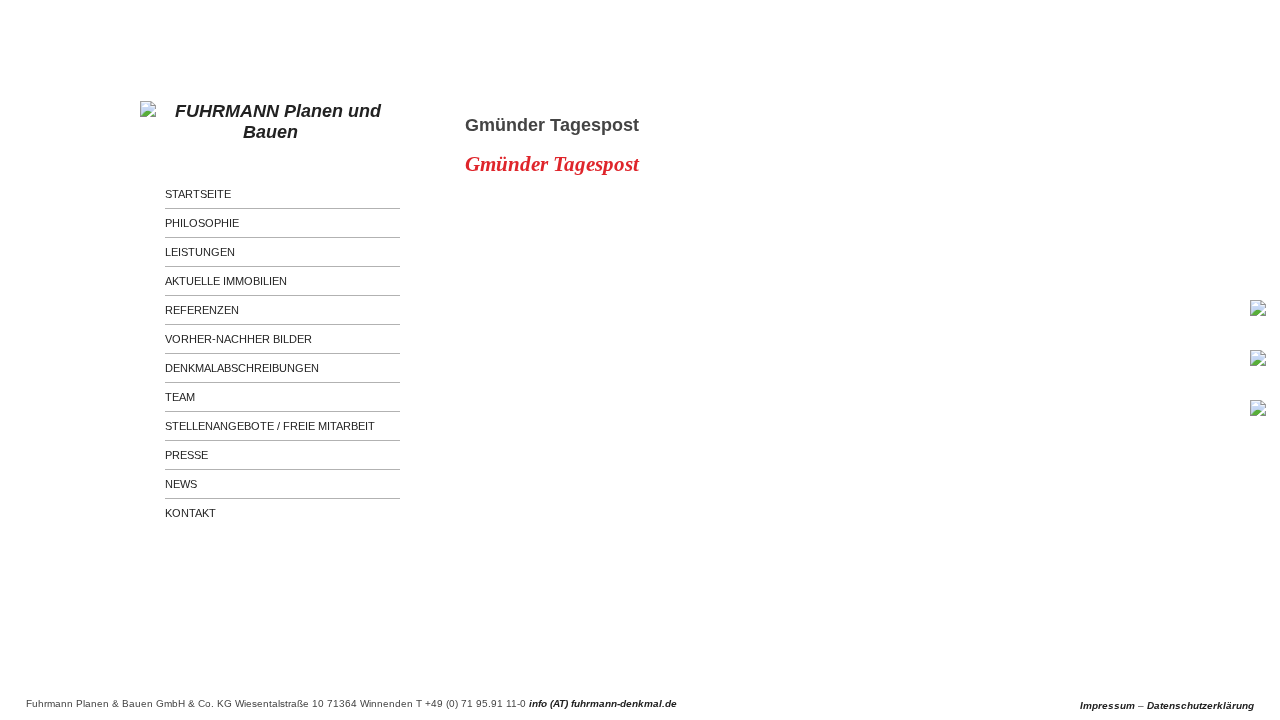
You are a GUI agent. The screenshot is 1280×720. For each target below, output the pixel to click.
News (181, 484)
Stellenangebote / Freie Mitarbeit (270, 426)
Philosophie (202, 223)
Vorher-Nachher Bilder (238, 339)
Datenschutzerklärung (1200, 705)
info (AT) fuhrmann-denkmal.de (603, 703)
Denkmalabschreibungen (242, 368)
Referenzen (202, 310)
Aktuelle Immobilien (226, 281)
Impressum (1107, 705)
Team (180, 397)
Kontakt (190, 513)
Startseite (198, 194)
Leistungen (200, 252)
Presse (186, 455)
